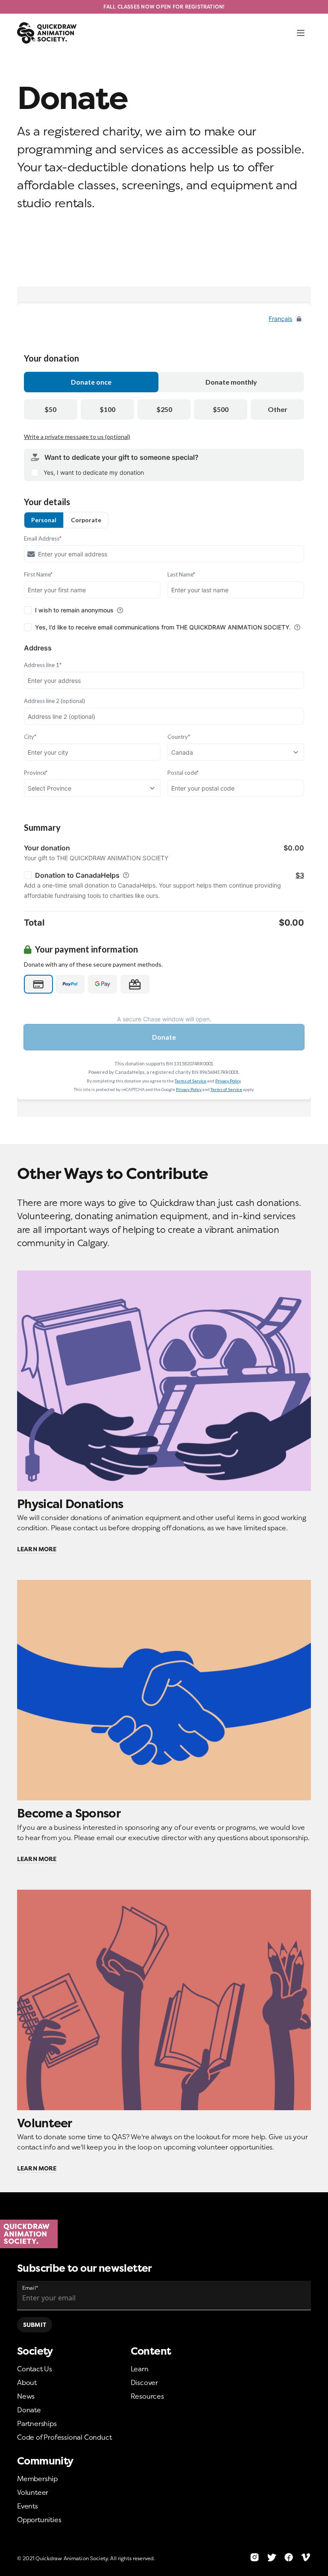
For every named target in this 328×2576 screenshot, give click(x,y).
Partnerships (37, 2423)
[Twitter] (272, 2557)
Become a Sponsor (69, 1813)
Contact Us (35, 2369)
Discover (144, 2382)
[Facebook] (289, 2557)
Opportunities (39, 2520)
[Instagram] (255, 2557)
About (27, 2382)
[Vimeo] (306, 2557)
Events (28, 2506)
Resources (147, 2396)
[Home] (164, 2234)
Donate (29, 2410)
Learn (140, 2369)
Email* (30, 2288)
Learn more (37, 1549)
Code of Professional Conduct (64, 2437)
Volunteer (45, 2123)
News (26, 2396)
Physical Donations (70, 1504)
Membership (37, 2479)
